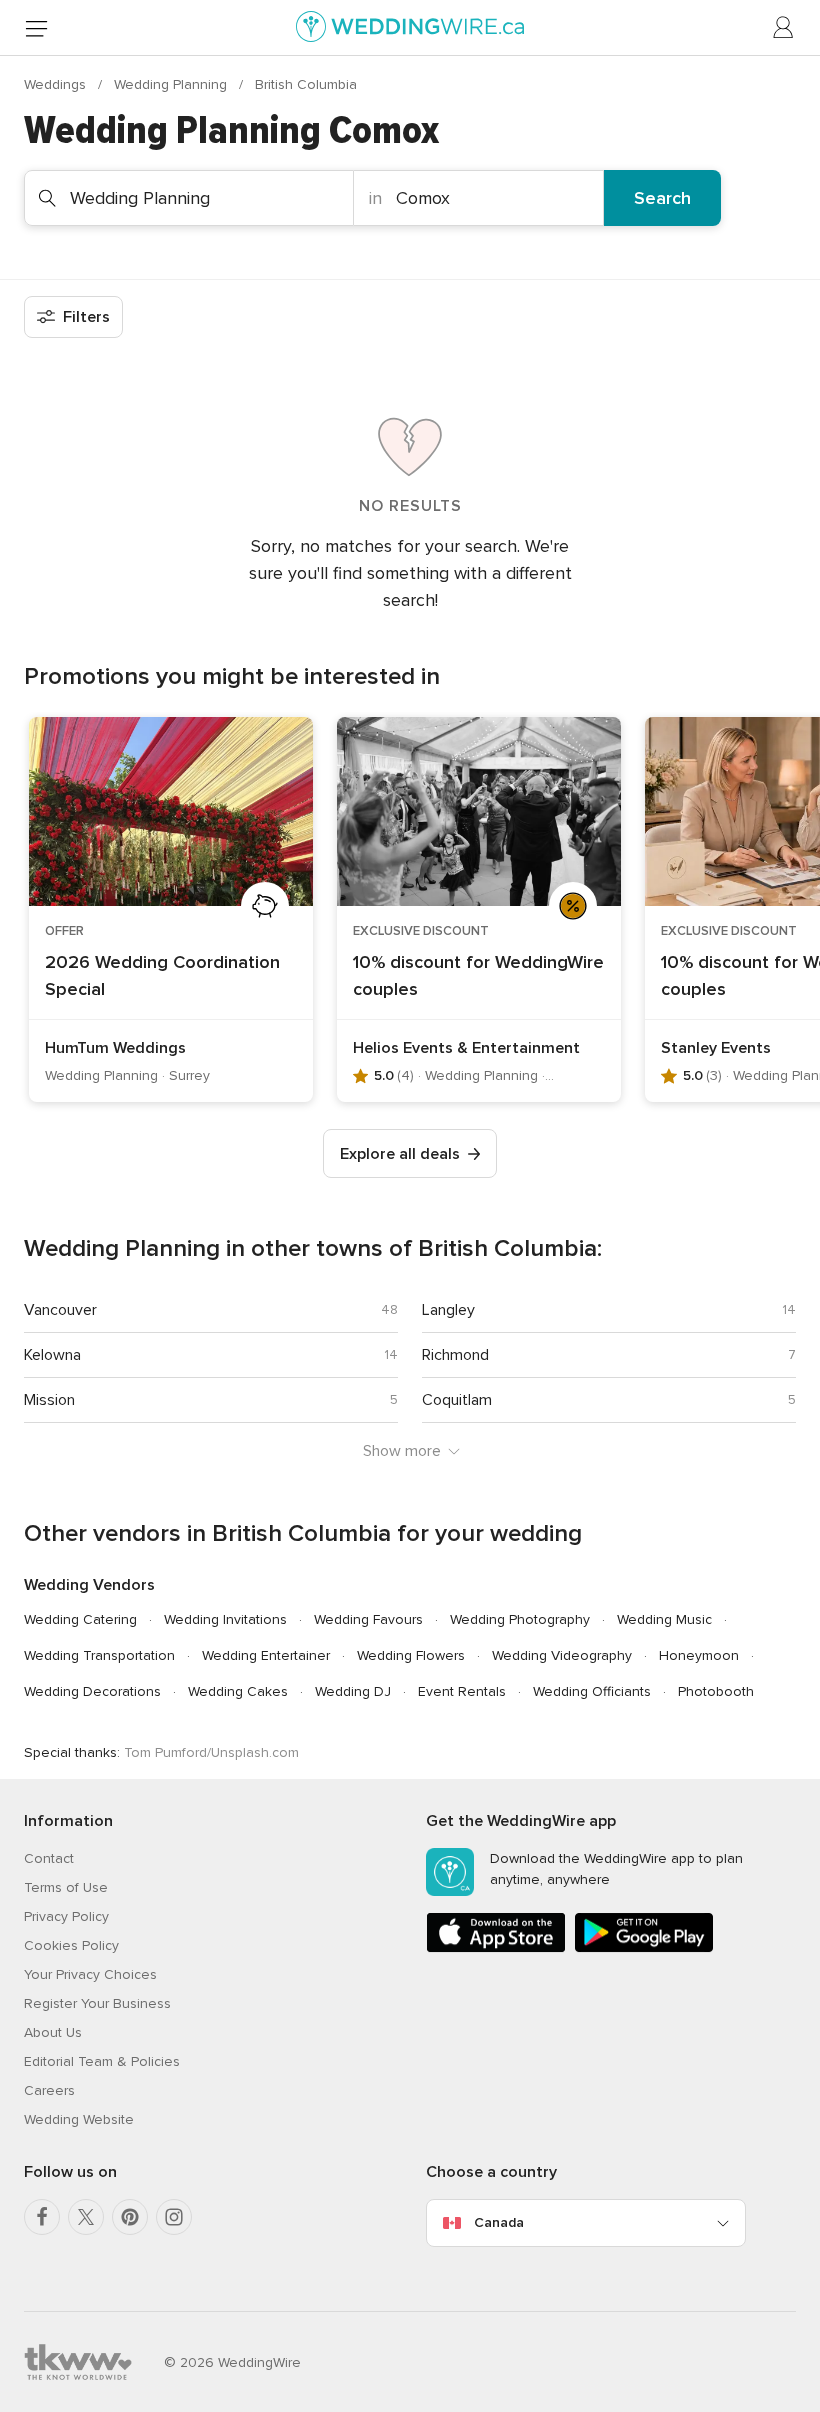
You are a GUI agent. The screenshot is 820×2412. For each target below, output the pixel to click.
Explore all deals (400, 1154)
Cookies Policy (71, 1945)
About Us (53, 2032)
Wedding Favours (368, 1619)
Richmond (455, 1355)
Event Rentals (462, 1691)
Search (662, 198)
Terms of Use (66, 1887)
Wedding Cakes (238, 1691)
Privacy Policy (66, 1916)
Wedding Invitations (225, 1619)
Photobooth (716, 1691)
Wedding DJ (353, 1691)
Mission (49, 1400)
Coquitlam (457, 1400)
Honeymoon (699, 1655)
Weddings (57, 84)
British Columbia (306, 84)
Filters (86, 317)
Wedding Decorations (92, 1691)
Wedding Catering (80, 1619)
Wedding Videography (562, 1655)
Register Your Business (97, 2003)
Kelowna (52, 1355)
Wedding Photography (520, 1619)
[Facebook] (42, 2217)
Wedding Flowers (411, 1655)
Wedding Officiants (592, 1691)
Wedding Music (664, 1619)
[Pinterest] (130, 2217)
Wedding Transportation (99, 1655)
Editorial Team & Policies (102, 2061)
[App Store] (496, 1948)
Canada (499, 2222)
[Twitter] (86, 2217)
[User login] (784, 28)
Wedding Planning (172, 84)
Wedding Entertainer (266, 1655)
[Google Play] (644, 1948)
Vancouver (60, 1310)
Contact (49, 1858)
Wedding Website (79, 2119)
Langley (448, 1310)
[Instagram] (174, 2217)
